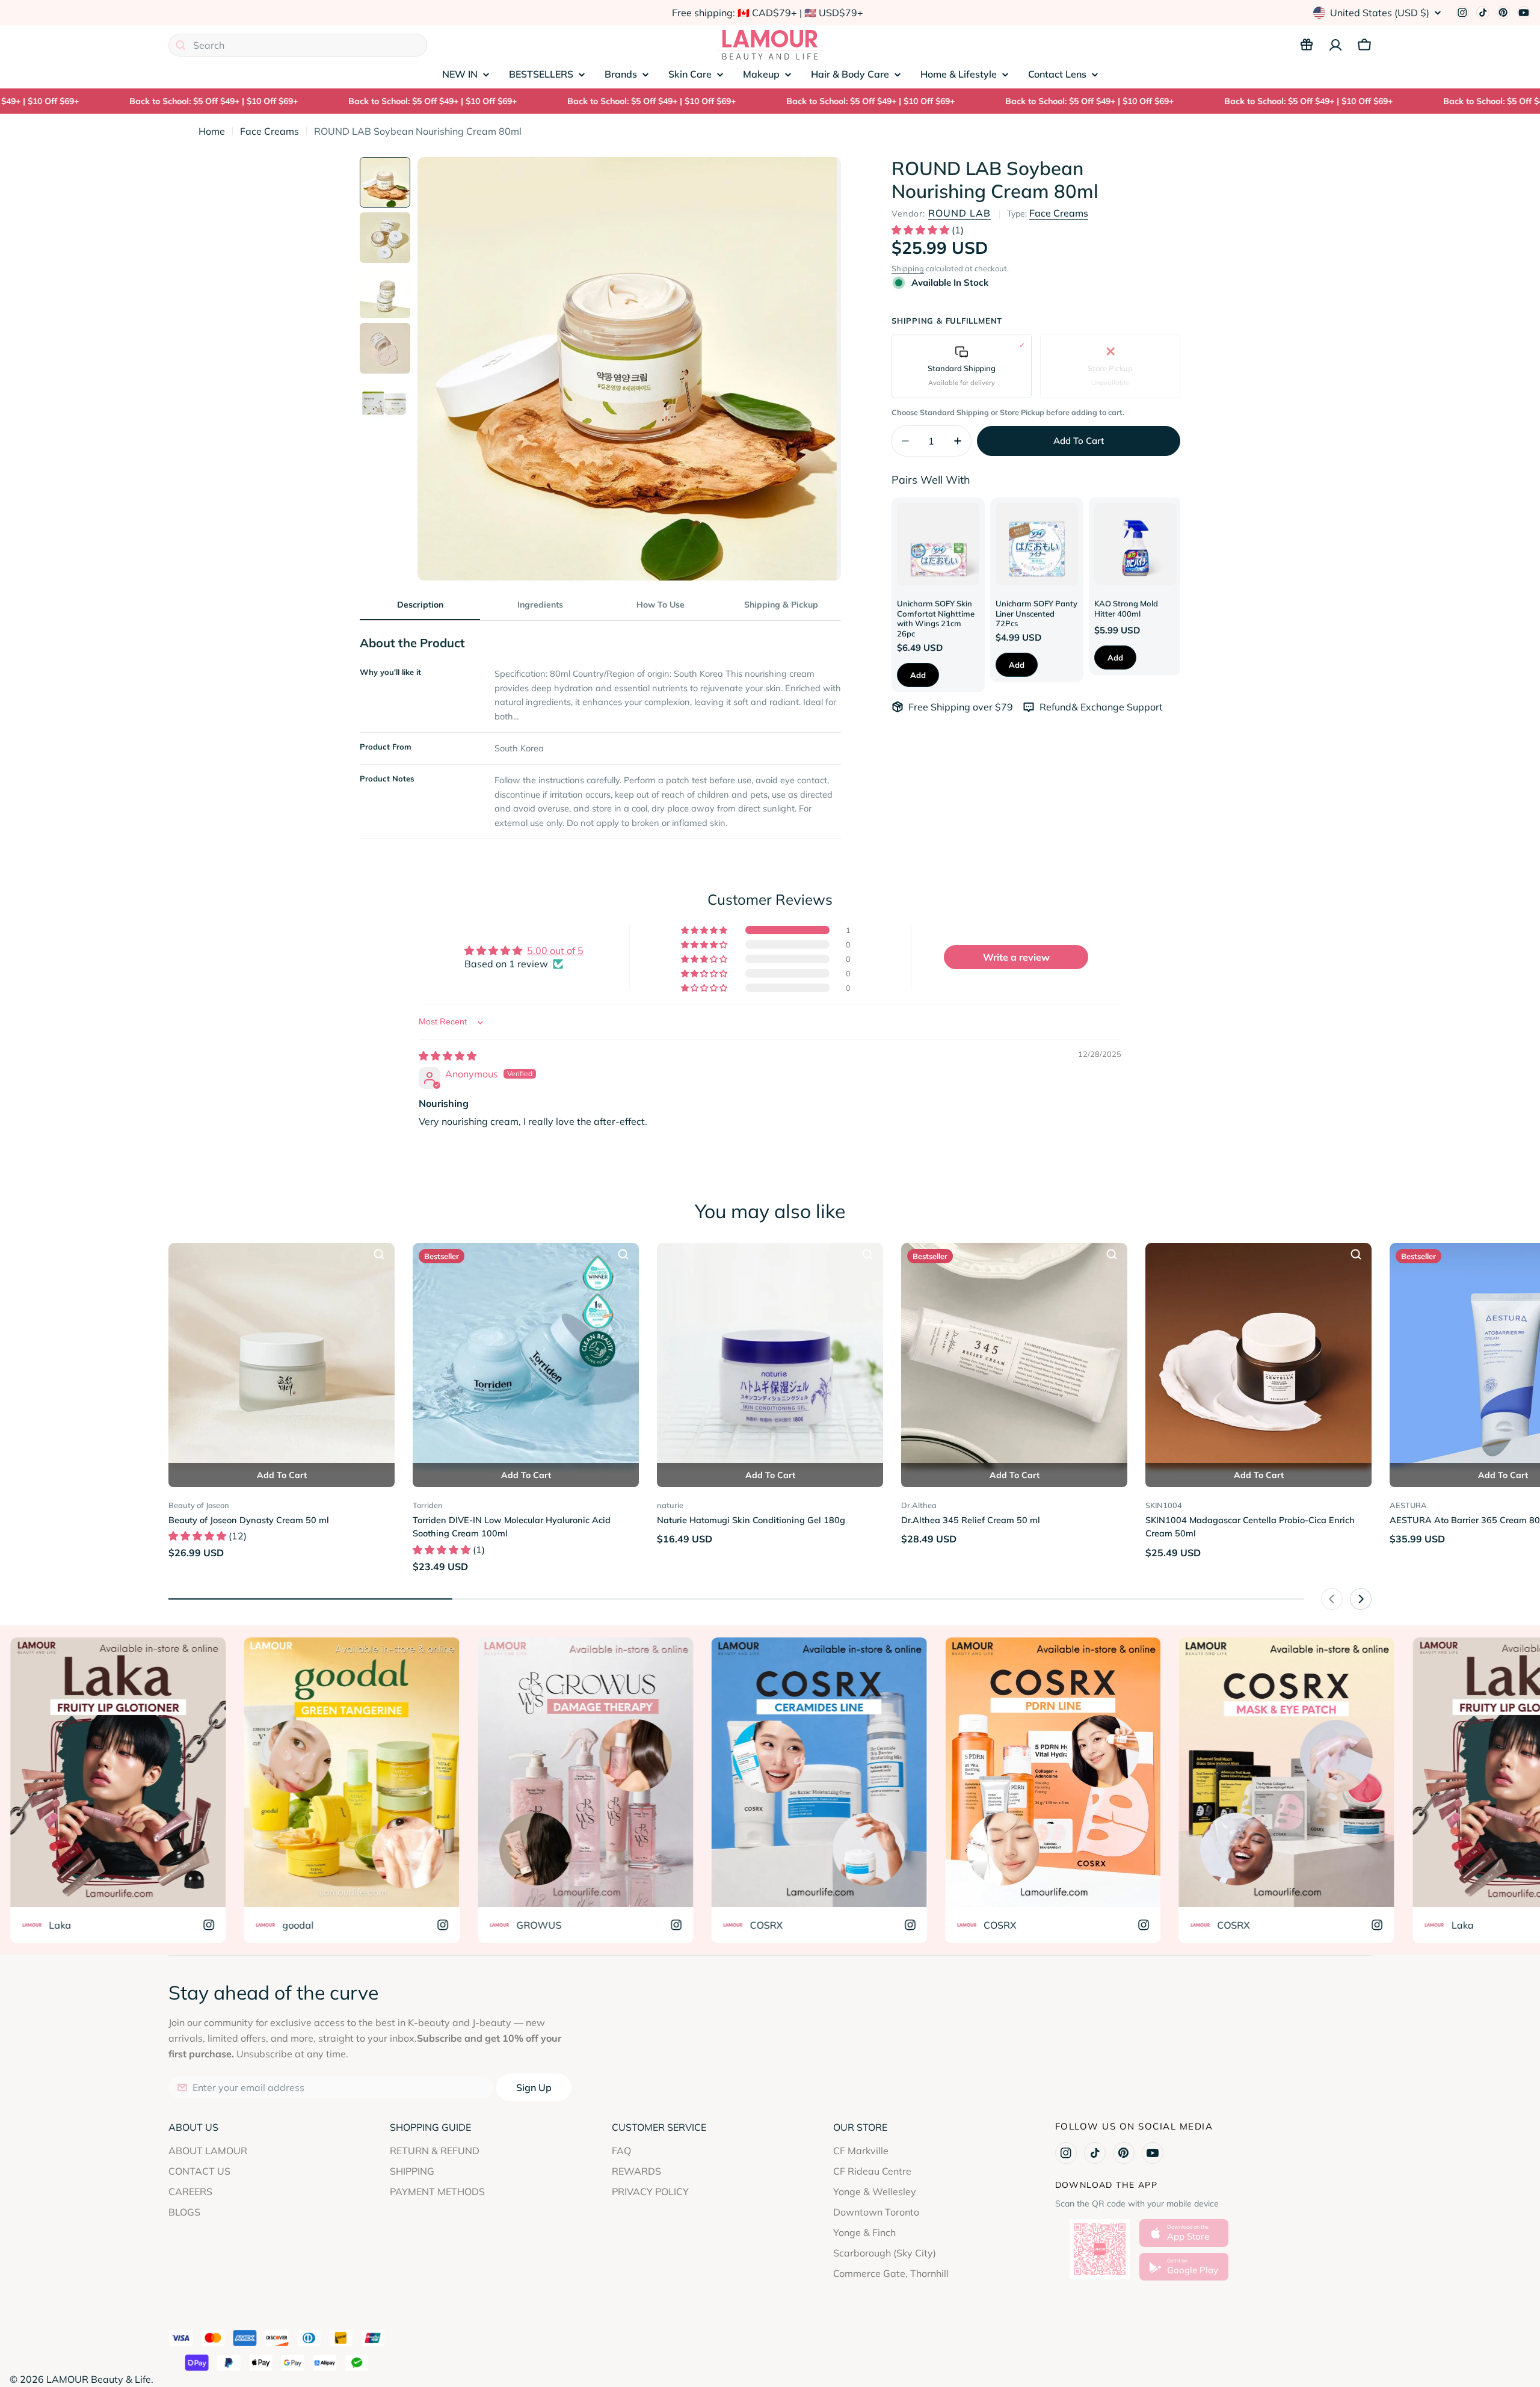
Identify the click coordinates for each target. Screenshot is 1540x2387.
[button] (922, 230)
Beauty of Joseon (199, 1505)
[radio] (962, 366)
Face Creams (269, 131)
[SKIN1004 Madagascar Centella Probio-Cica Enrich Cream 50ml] (1258, 1356)
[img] (448, 1056)
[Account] (1335, 45)
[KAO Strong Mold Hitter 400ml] (1135, 544)
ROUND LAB (959, 213)
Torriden (428, 1505)
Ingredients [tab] (540, 605)
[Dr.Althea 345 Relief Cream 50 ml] (1014, 1356)
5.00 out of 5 (555, 950)
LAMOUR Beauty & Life (99, 2379)
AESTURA (1408, 1505)
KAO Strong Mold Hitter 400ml (1126, 608)
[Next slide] (1361, 1599)
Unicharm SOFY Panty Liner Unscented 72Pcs (1036, 613)
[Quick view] (379, 1254)
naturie (670, 1505)
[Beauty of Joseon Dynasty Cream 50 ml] (282, 1356)
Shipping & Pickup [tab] (781, 605)
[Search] (180, 45)
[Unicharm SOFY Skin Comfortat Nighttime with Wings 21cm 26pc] (938, 544)
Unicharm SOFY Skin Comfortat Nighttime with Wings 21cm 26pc (936, 618)
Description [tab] (420, 605)
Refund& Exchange (1083, 707)
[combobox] (298, 45)
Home (212, 131)
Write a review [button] (1016, 957)
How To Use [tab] (661, 605)
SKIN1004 (1164, 1505)
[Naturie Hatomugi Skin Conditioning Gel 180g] (770, 1356)
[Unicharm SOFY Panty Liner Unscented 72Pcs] (1037, 544)
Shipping (908, 268)
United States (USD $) (1380, 13)
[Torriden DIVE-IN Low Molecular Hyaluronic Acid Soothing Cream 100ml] (526, 1356)
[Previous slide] (1332, 1599)
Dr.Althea (919, 1505)
